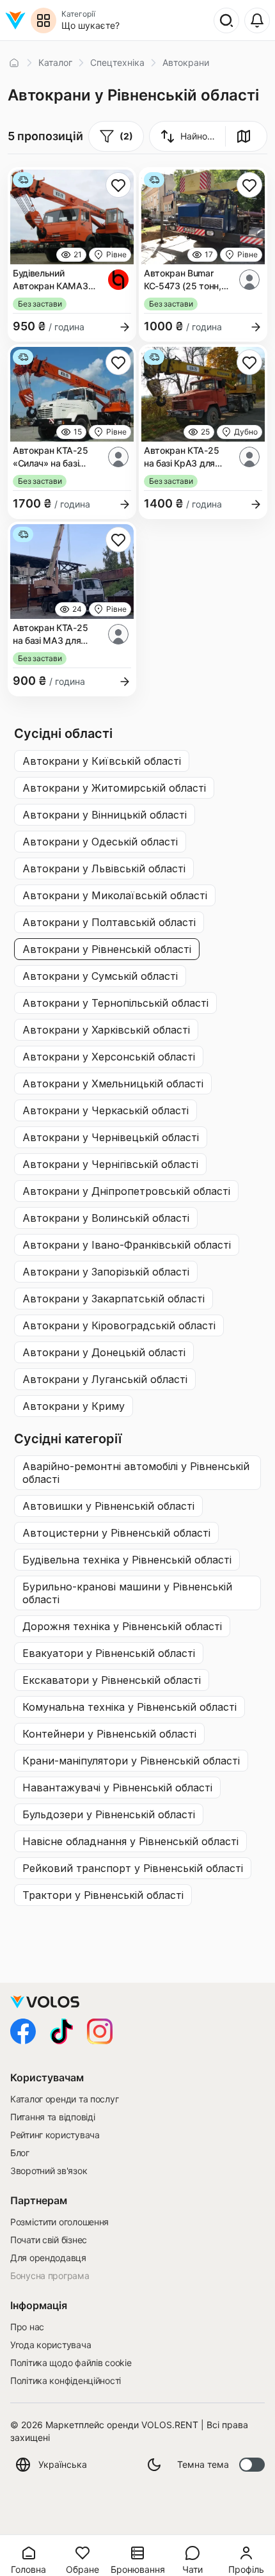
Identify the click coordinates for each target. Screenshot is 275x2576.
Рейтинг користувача (55, 2135)
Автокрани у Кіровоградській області (119, 1325)
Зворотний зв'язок (49, 2171)
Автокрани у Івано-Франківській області (127, 1245)
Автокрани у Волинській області (106, 1218)
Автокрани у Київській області (102, 761)
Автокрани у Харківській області (106, 1030)
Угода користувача (51, 2345)
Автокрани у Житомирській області (114, 788)
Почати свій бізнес (49, 2240)
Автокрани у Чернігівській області (110, 1164)
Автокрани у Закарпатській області (114, 1299)
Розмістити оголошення (59, 2222)
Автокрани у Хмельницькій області (113, 1084)
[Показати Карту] (244, 136)
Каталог (55, 62)
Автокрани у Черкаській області (106, 1110)
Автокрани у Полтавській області (109, 922)
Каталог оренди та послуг (64, 2099)
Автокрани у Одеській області (100, 842)
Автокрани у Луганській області (105, 1379)
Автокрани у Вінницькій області (105, 815)
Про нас (27, 2327)
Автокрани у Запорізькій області (106, 1272)
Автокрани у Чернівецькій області (111, 1137)
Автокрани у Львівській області (104, 868)
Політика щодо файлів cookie (71, 2363)
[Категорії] (43, 20)
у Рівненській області (136, 1473)
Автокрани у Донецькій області (104, 1352)
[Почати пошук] (226, 20)
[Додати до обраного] (118, 185)
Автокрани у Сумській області (100, 976)
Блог (20, 2153)
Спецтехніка (117, 62)
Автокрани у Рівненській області (107, 949)
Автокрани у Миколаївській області (115, 895)
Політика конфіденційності (66, 2380)
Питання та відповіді (52, 2117)
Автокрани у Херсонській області (109, 1057)
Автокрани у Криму (74, 1406)
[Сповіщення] (257, 20)
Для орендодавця (48, 2258)
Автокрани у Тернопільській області (115, 1003)
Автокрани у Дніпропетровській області (126, 1191)
